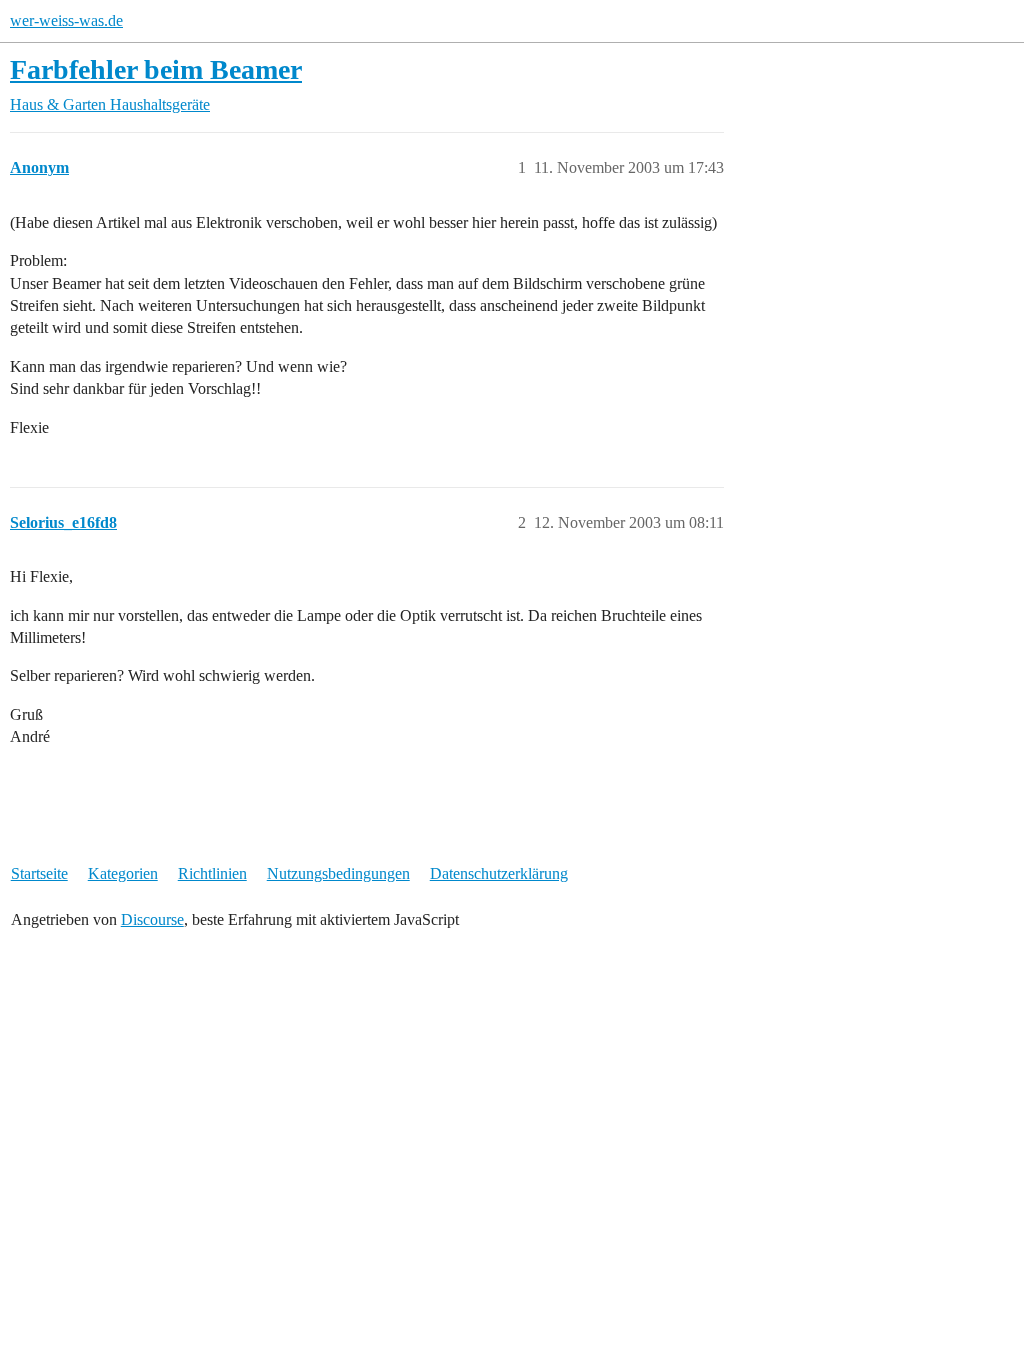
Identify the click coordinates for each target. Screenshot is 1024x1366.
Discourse (152, 919)
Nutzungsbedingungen (338, 873)
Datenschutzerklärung (499, 873)
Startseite (39, 873)
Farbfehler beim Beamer (156, 69)
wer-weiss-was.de (66, 20)
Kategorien (123, 873)
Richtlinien (212, 873)
